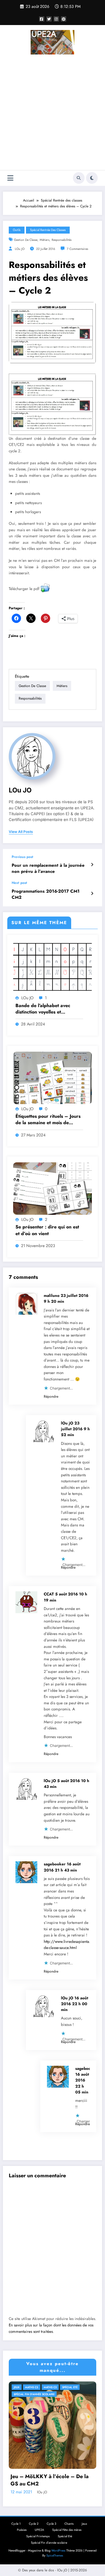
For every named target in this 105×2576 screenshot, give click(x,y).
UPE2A (39, 2530)
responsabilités (62, 240)
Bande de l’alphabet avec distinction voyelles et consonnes (43, 1009)
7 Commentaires (77, 249)
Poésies (22, 2530)
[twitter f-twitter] (49, 19)
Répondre (51, 1396)
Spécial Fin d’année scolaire (49, 2543)
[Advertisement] (52, 113)
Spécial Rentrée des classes (48, 230)
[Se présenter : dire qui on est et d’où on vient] (52, 1188)
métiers (44, 240)
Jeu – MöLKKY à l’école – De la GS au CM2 (50, 2480)
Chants (69, 2524)
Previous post (22, 857)
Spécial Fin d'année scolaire (34, 2394)
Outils (17, 230)
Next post (19, 883)
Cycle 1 (16, 2524)
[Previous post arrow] (92, 865)
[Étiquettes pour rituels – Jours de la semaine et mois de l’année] (52, 1078)
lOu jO (20, 249)
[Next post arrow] (92, 894)
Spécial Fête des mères (67, 2530)
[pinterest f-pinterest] (64, 19)
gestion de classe (26, 240)
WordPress (58, 2551)
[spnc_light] (92, 178)
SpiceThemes (55, 2555)
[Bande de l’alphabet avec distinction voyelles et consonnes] (52, 967)
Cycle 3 (51, 2524)
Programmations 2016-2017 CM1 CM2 (46, 894)
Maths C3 (50, 2387)
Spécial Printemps (38, 2536)
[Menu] (10, 178)
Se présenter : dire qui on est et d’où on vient (47, 1230)
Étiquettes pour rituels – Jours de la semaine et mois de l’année (48, 1120)
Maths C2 (32, 2387)
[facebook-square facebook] (42, 19)
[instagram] (56, 19)
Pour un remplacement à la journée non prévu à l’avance (48, 868)
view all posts (21, 832)
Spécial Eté (70, 2387)
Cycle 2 (34, 2524)
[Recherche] (79, 178)
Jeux (17, 2387)
